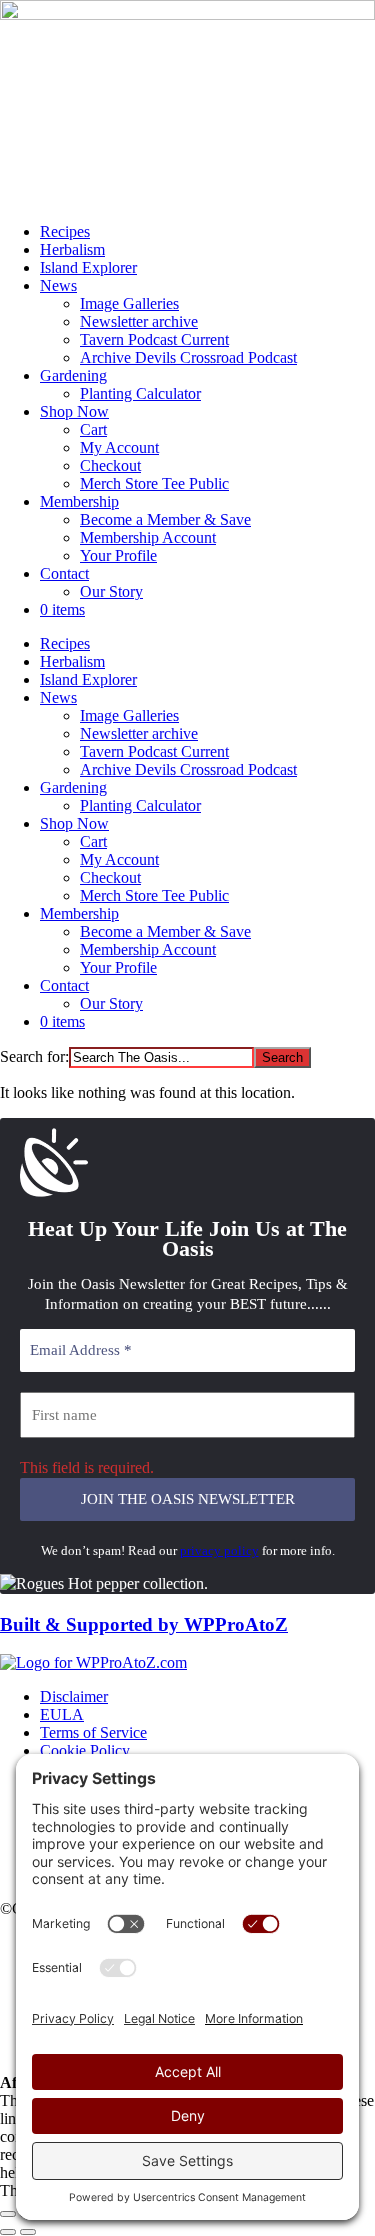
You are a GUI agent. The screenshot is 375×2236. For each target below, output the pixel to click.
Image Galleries (129, 303)
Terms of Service (93, 1732)
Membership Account (148, 537)
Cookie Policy (85, 1750)
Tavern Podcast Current (154, 339)
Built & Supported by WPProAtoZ (144, 1624)
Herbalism (72, 249)
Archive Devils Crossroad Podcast (188, 357)
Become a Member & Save (165, 519)
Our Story (111, 591)
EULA (62, 1714)
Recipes (65, 231)
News (58, 285)
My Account (119, 447)
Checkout (110, 465)
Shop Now (74, 411)
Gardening (73, 375)
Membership (79, 501)
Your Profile (118, 555)
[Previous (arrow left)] (8, 2232)
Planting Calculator (140, 393)
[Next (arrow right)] (28, 2232)
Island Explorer (88, 267)
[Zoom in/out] (8, 2214)
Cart (93, 429)
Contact (64, 573)
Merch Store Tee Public (154, 483)
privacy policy (219, 1550)
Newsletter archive (139, 321)
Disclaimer (74, 1696)
